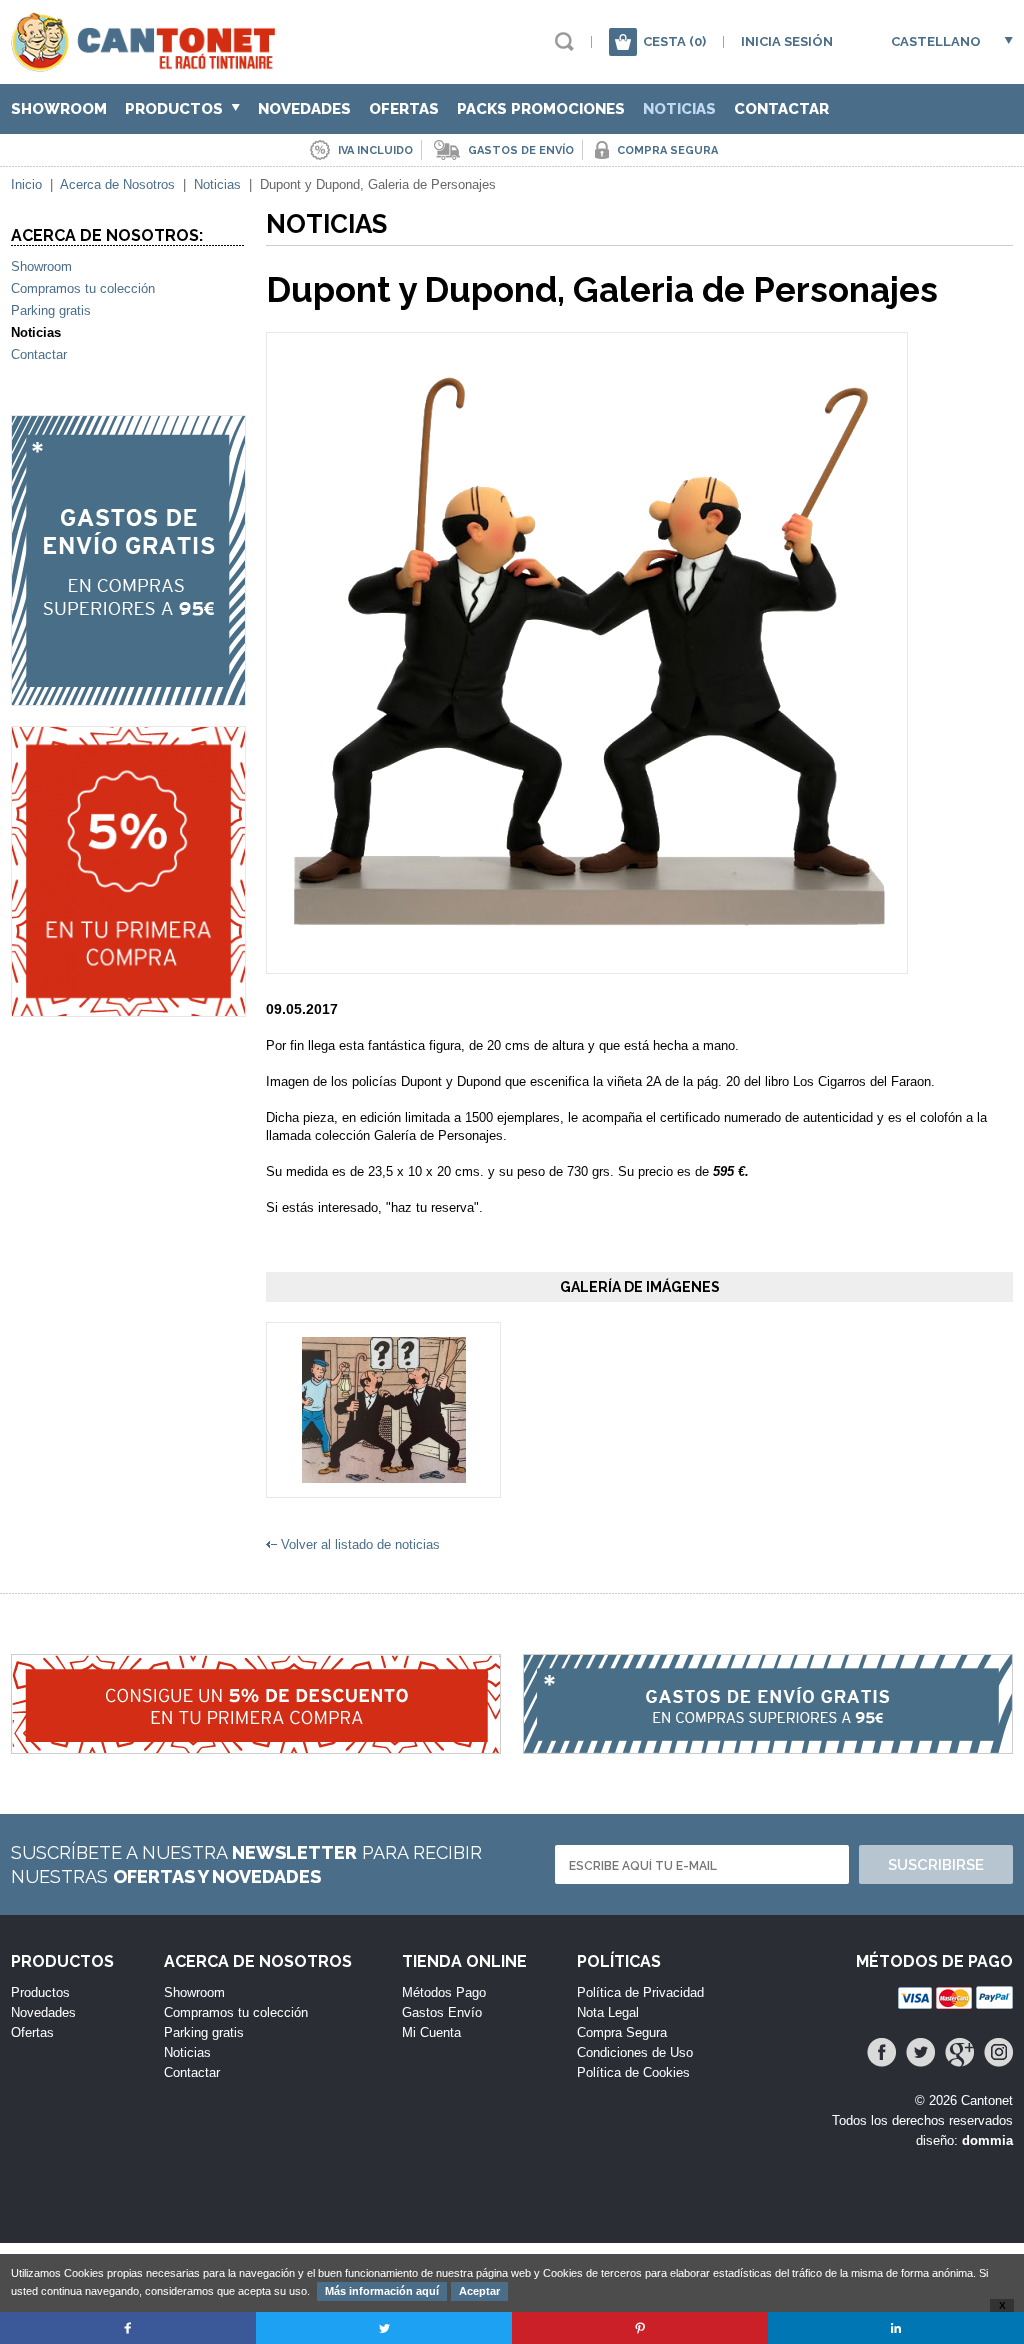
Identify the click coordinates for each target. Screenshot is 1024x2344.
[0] (623, 42)
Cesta (674, 41)
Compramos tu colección (83, 288)
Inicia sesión (787, 41)
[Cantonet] (148, 62)
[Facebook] (881, 2052)
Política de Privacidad (640, 1992)
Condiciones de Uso (635, 2052)
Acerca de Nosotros (117, 184)
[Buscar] (564, 41)
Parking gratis (51, 310)
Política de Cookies (633, 2072)
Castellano (936, 41)
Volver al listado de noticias (360, 1544)
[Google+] (959, 2052)
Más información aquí (382, 2291)
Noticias (679, 109)
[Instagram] (998, 2052)
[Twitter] (920, 2052)
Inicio (26, 184)
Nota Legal (608, 2012)
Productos (176, 109)
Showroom (59, 109)
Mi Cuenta (431, 2032)
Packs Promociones (541, 109)
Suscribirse (936, 1865)
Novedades (304, 109)
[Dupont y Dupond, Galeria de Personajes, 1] (384, 1473)
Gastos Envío (442, 2012)
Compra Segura (622, 2032)
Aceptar (479, 2291)
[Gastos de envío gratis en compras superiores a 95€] (128, 560)
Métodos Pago (444, 1992)
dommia (987, 2140)
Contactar (781, 109)
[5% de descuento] (128, 871)
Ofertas (404, 109)
